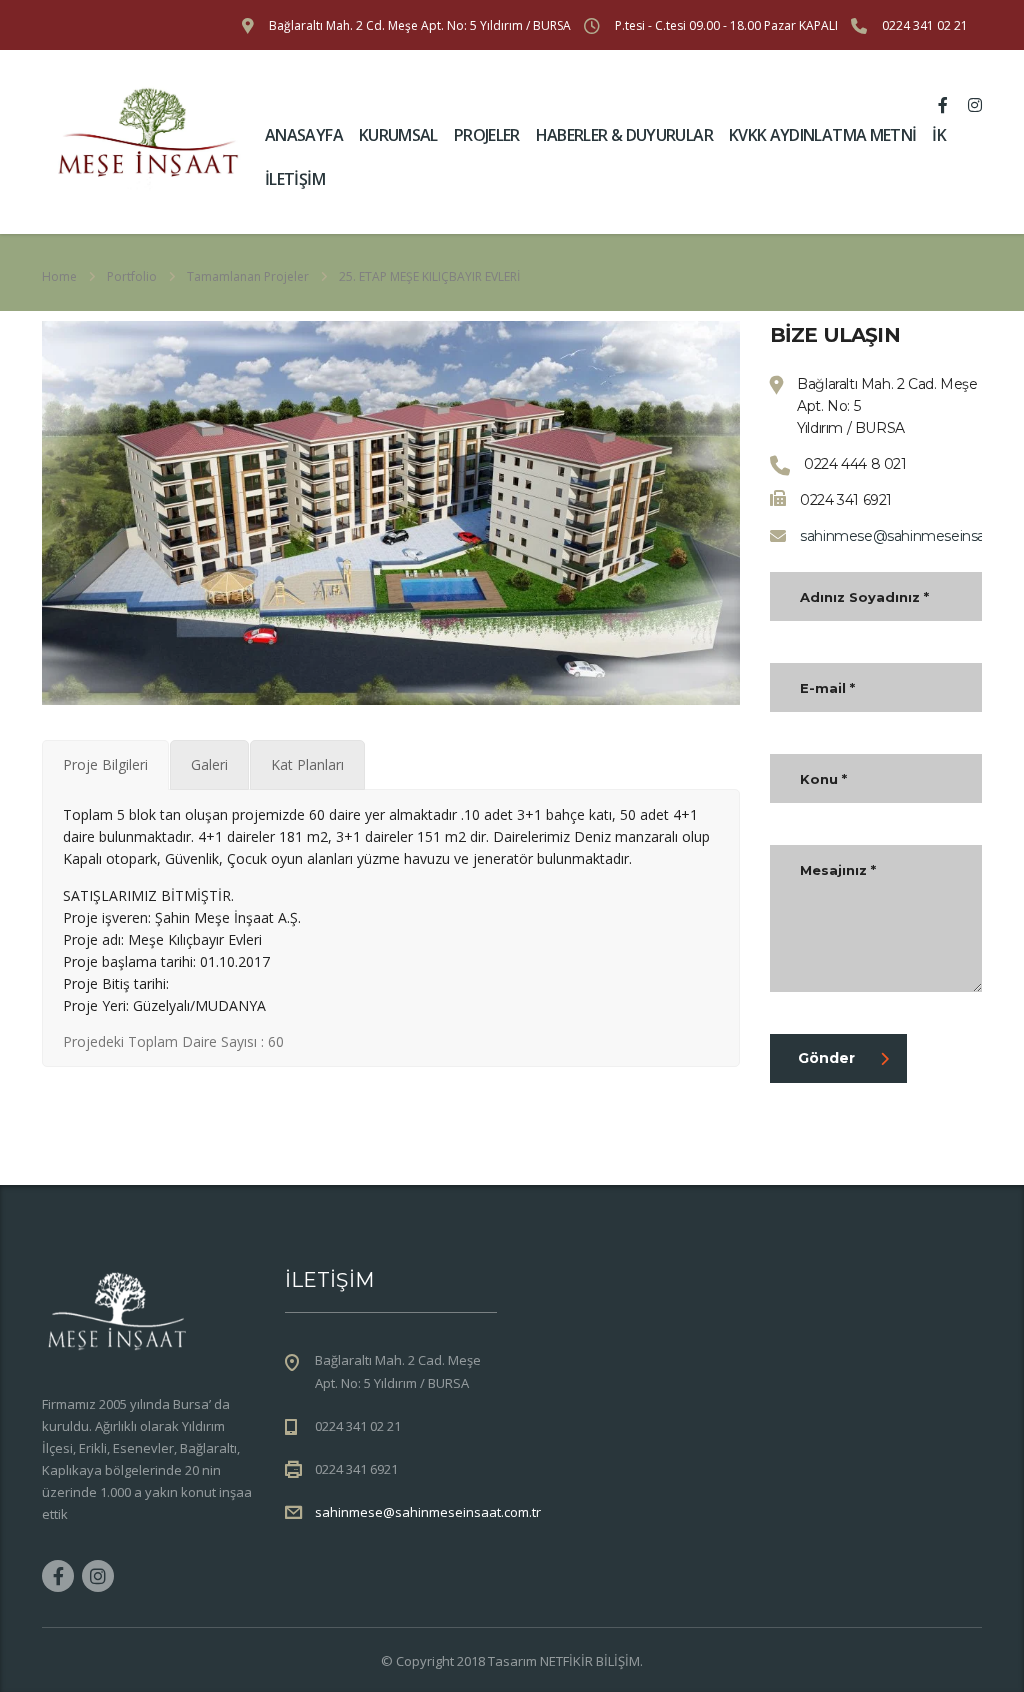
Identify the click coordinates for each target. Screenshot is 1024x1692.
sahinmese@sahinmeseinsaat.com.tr (428, 1512)
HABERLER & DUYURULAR (624, 135)
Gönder (826, 1058)
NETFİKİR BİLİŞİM (590, 1661)
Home (59, 276)
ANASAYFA (304, 135)
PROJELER (487, 135)
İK (939, 135)
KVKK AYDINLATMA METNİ (823, 135)
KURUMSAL (398, 135)
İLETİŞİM (295, 179)
